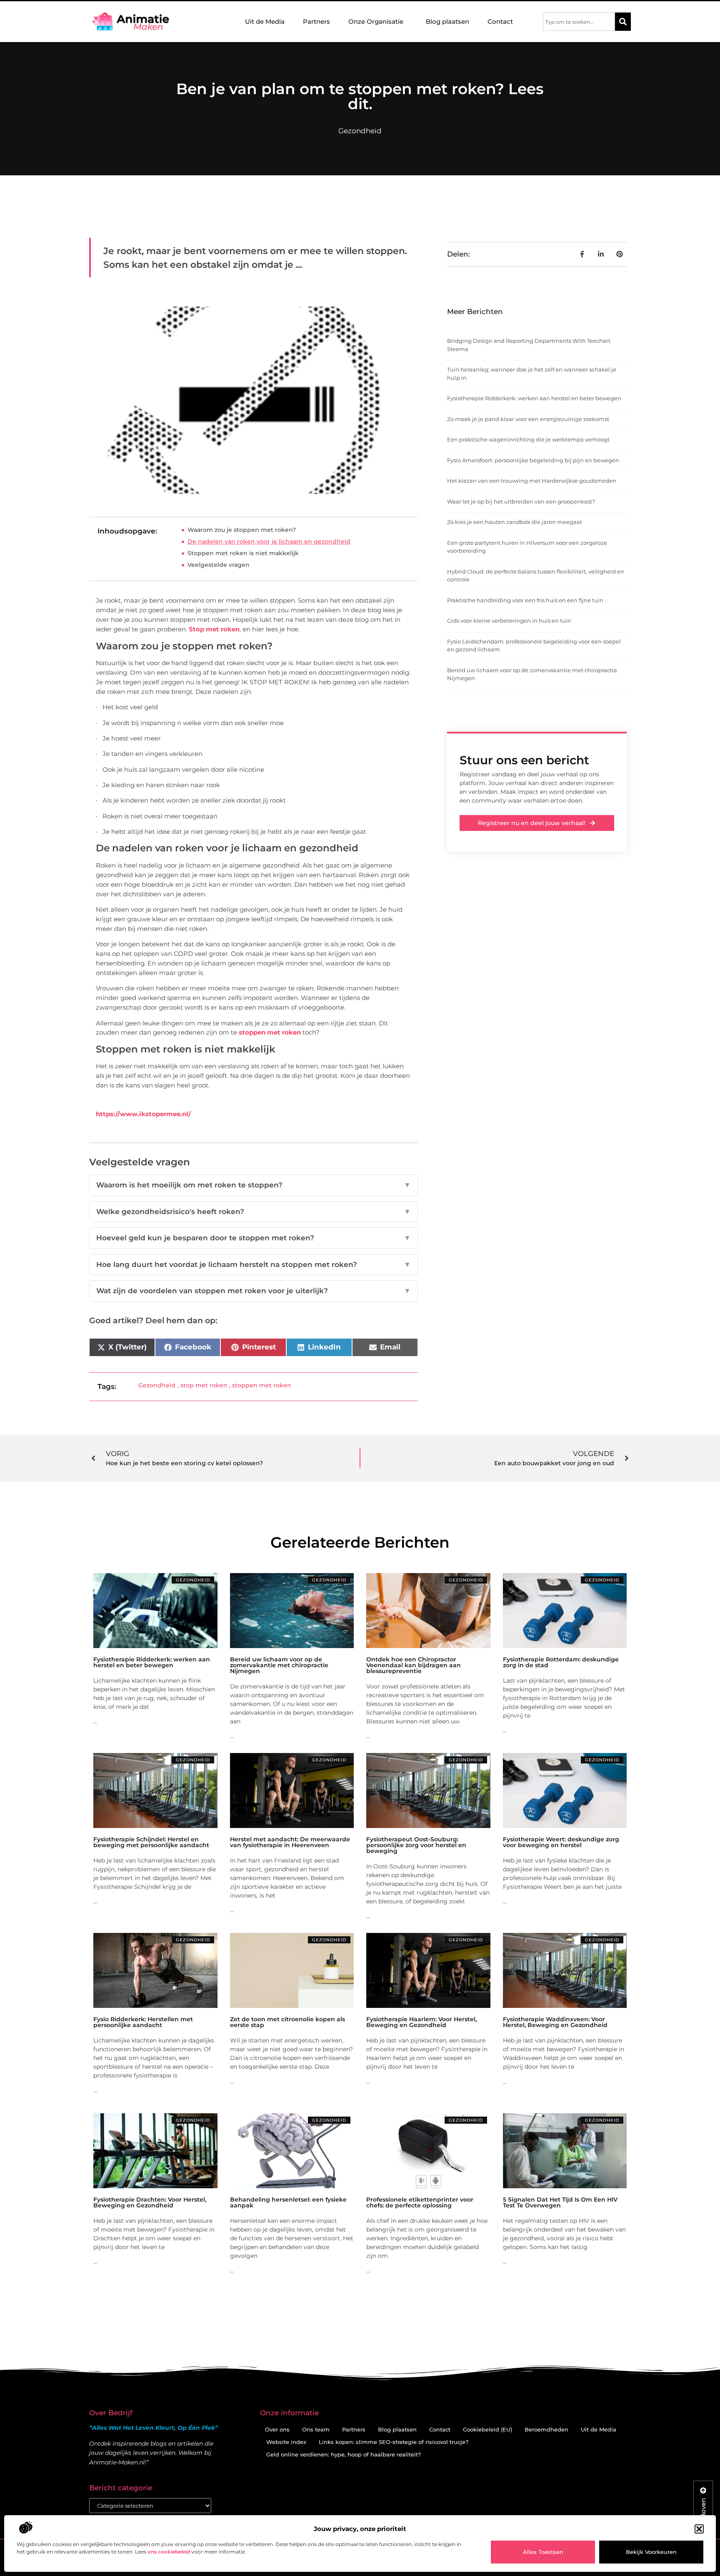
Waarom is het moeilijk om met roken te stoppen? (254, 1185)
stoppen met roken (269, 1032)
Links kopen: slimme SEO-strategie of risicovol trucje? (394, 2442)
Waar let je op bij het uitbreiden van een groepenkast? (521, 501)
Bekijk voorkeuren (651, 2552)
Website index (286, 2442)
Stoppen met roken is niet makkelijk (243, 553)
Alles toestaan (543, 2552)
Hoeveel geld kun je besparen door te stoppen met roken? (254, 1238)
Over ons (277, 2429)
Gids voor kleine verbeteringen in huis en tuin (509, 621)
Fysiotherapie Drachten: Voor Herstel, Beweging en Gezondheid (150, 2202)
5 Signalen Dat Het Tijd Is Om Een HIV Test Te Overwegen (560, 2202)
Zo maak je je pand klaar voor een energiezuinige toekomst (528, 419)
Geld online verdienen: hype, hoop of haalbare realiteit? (344, 2454)
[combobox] (579, 22)
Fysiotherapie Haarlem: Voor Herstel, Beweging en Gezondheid (421, 2022)
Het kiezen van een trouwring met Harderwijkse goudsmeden (532, 481)
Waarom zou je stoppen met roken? (242, 530)
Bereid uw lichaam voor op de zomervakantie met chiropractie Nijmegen (279, 1665)
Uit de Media (265, 21)
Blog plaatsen (447, 21)
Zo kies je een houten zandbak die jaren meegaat (515, 522)
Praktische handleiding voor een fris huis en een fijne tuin (525, 600)
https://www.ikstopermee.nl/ (143, 1114)
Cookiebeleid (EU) (487, 2429)
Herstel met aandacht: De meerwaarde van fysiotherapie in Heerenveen (290, 1842)
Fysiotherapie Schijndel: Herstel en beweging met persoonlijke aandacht (151, 1842)
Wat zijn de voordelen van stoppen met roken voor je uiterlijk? (254, 1291)
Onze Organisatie (376, 21)
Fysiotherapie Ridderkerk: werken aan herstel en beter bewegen (534, 398)
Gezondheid (360, 131)
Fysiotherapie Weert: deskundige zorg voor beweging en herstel (561, 1842)
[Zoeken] (623, 22)
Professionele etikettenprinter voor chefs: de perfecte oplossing (420, 2202)
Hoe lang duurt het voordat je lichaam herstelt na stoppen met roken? (254, 1264)
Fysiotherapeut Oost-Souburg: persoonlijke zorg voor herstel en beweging (416, 1845)
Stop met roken (214, 629)
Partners (316, 21)
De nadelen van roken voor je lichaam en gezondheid (269, 541)
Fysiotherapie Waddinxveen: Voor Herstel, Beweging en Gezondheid (555, 2022)
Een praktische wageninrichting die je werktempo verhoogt (528, 439)
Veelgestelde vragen (219, 565)
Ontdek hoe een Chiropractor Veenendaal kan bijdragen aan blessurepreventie (414, 1665)
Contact (500, 21)
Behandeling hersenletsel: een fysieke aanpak (288, 2202)
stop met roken (204, 1385)
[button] (699, 2529)
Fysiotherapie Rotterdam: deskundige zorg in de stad (561, 1662)
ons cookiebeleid (169, 2552)
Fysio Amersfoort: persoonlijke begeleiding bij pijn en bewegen (533, 460)
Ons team (316, 2429)
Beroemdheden (546, 2429)
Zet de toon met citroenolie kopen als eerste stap (287, 2022)
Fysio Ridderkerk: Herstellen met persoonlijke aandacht (143, 2022)
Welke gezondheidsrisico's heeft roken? (254, 1212)
